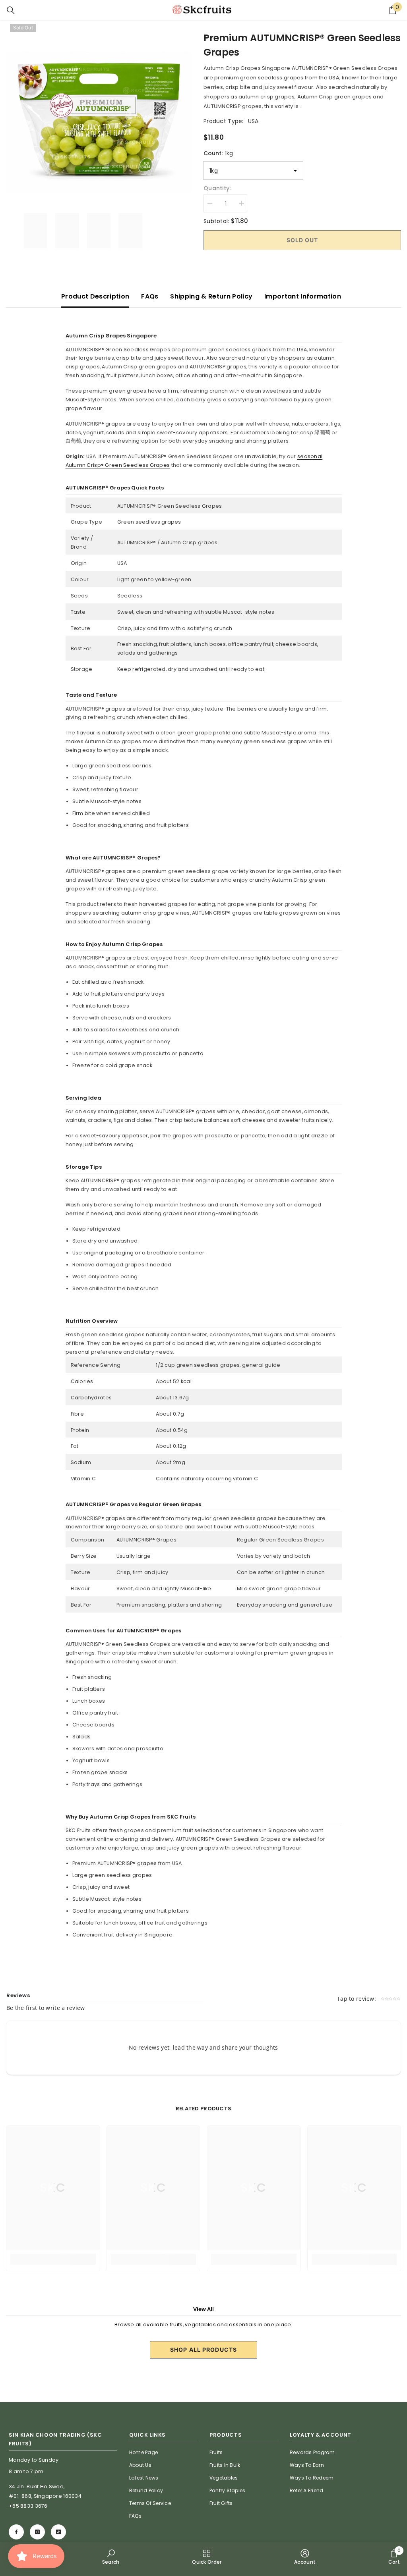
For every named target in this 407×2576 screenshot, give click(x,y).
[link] (111, 2557)
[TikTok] (58, 2532)
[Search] (11, 10)
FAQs (150, 296)
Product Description (95, 296)
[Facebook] (16, 2532)
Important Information (303, 296)
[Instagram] (37, 2532)
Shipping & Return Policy (211, 296)
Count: (218, 153)
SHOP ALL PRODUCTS (203, 2350)
